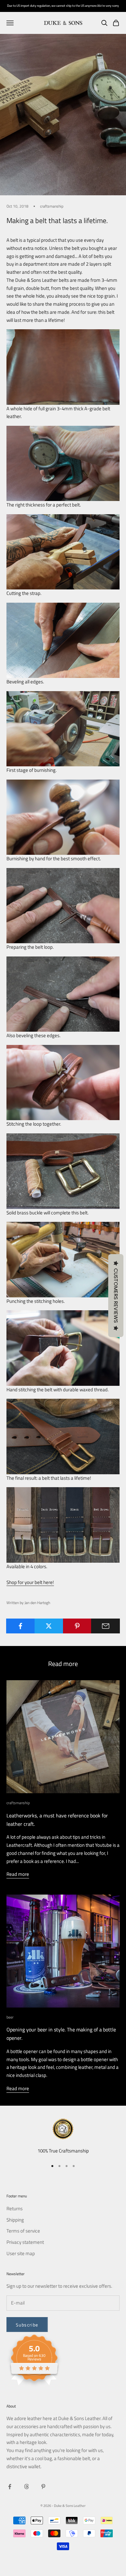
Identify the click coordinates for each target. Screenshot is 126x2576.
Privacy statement (25, 2242)
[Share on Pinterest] (77, 1626)
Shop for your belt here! (30, 1582)
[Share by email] (105, 1626)
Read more (18, 1874)
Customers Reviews (116, 1296)
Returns (15, 2208)
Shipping (15, 2220)
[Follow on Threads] (26, 2487)
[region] (63, 2137)
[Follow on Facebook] (10, 2487)
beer (10, 2017)
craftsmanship (52, 206)
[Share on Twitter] (49, 1626)
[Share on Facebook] (21, 1626)
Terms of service (23, 2231)
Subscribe (27, 2325)
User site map (21, 2253)
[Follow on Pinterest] (43, 2487)
